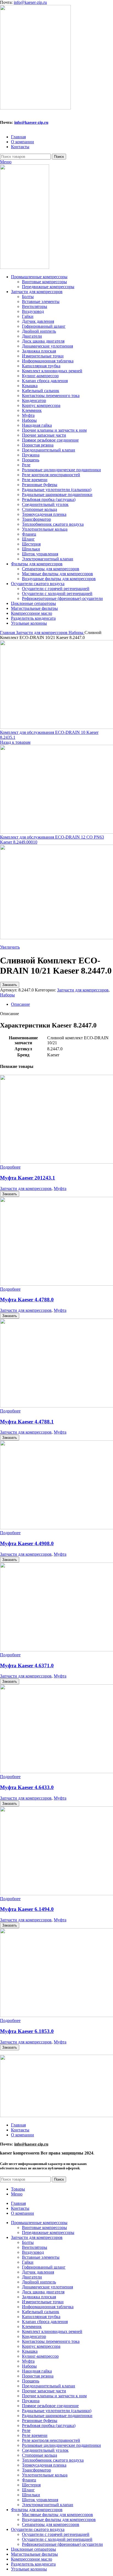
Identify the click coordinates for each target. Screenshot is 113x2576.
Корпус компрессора (41, 405)
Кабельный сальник (41, 391)
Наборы (29, 420)
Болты (28, 297)
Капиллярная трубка (41, 366)
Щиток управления (40, 554)
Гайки (28, 316)
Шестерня (31, 544)
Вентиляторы (35, 306)
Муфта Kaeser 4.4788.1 (27, 1422)
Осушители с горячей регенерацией (56, 589)
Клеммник (32, 410)
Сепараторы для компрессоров (51, 569)
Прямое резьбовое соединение (50, 440)
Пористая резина (38, 445)
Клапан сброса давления (45, 381)
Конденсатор (34, 400)
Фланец (29, 534)
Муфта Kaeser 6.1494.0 (27, 1909)
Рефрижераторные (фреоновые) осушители (62, 598)
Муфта (28, 415)
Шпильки (31, 549)
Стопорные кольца (39, 509)
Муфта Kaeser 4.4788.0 (27, 1300)
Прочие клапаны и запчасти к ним (54, 430)
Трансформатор (36, 519)
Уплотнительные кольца (45, 529)
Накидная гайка (37, 425)
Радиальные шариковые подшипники (57, 494)
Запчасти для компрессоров (42, 633)
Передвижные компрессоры (48, 287)
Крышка (30, 386)
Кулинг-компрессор (40, 376)
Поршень (31, 460)
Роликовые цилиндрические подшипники (61, 470)
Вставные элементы (41, 301)
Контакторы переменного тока (51, 396)
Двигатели (32, 336)
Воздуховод (33, 311)
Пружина (31, 455)
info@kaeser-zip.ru (30, 2)
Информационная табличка (48, 361)
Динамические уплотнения (47, 346)
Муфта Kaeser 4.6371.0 (27, 1666)
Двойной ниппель (39, 331)
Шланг (28, 539)
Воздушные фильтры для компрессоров (59, 579)
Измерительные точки (43, 356)
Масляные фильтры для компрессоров (57, 574)
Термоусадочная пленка (44, 514)
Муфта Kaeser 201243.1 (28, 1178)
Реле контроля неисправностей (51, 475)
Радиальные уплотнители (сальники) (57, 490)
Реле (26, 465)
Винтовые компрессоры (44, 282)
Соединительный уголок (45, 504)
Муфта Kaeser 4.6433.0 (27, 1787)
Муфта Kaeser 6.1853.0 (27, 2031)
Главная (8, 633)
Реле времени (35, 480)
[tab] (62, 1004)
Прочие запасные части (44, 435)
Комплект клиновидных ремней (52, 371)
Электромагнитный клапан (48, 559)
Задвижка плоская (39, 351)
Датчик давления (38, 321)
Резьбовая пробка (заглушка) (49, 499)
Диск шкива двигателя (43, 341)
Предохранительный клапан (49, 450)
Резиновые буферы (40, 485)
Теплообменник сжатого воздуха (53, 524)
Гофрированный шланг (44, 326)
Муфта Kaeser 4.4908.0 (27, 1543)
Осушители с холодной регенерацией (57, 593)
